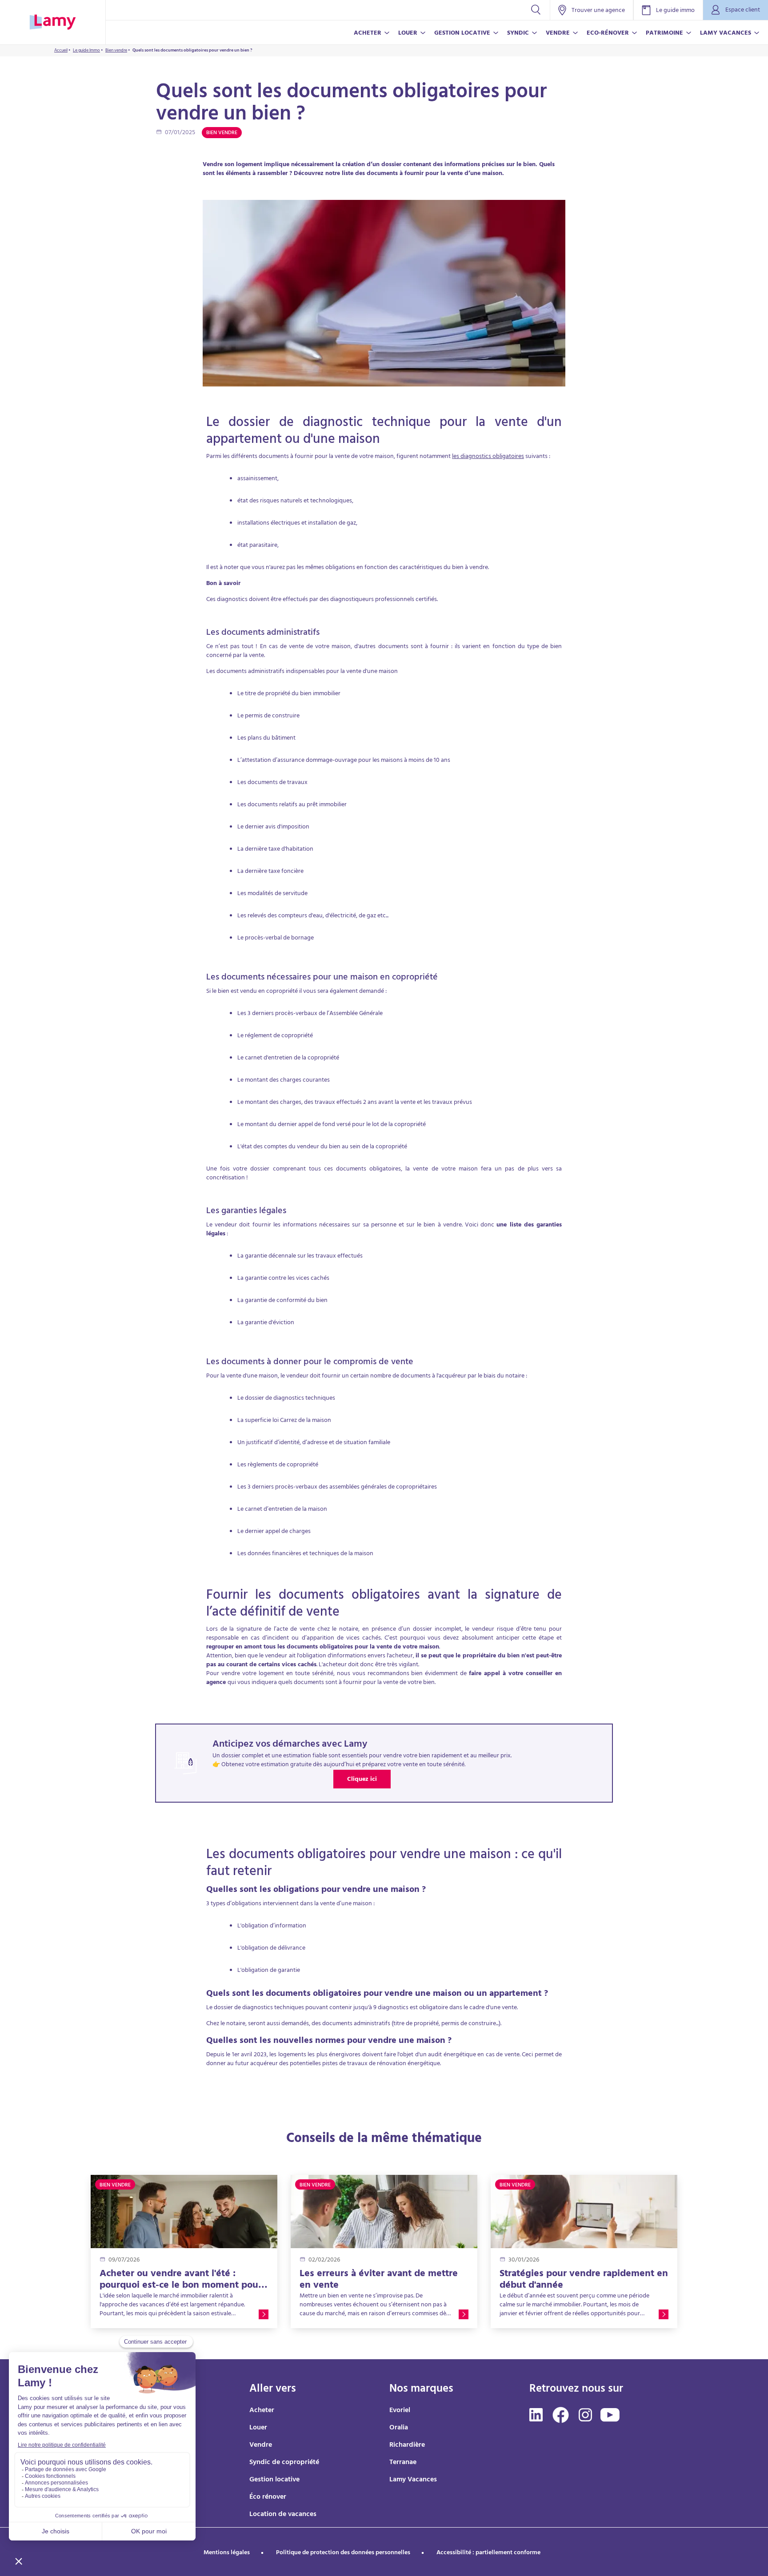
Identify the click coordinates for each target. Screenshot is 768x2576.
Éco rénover (268, 2497)
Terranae (403, 2463)
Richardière (407, 2445)
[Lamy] (53, 22)
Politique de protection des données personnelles (343, 2553)
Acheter (262, 2411)
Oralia (399, 2428)
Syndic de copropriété (284, 2463)
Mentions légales (227, 2553)
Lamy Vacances (413, 2480)
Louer (258, 2428)
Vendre (261, 2445)
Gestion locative (274, 2480)
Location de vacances (283, 2515)
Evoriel (400, 2411)
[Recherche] (536, 10)
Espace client (743, 10)
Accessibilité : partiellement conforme (488, 2553)
